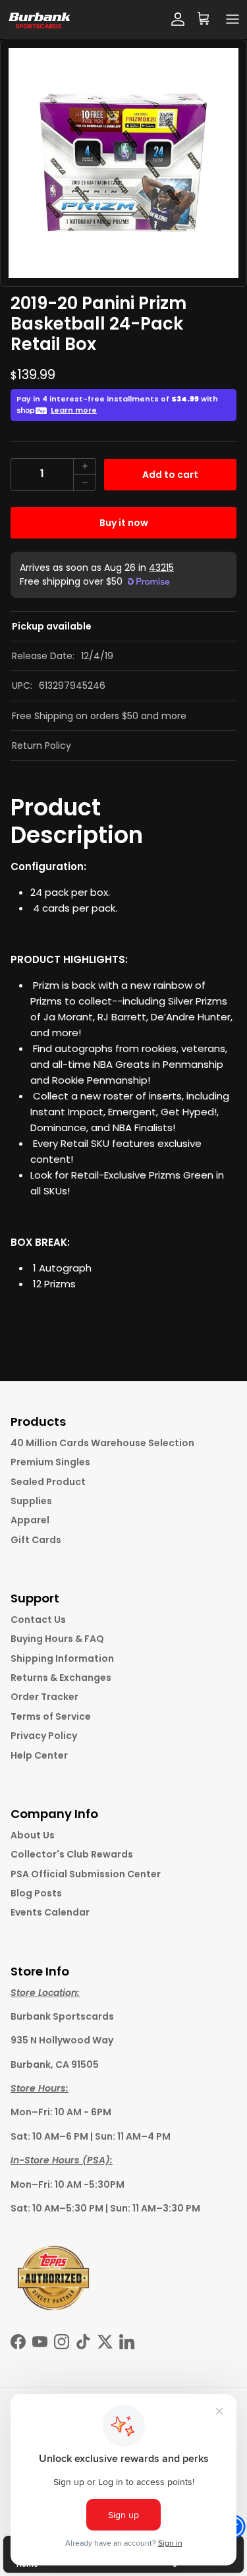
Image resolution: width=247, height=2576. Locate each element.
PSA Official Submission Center (86, 1874)
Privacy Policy (44, 1736)
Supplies (31, 1501)
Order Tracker (44, 1697)
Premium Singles (50, 1462)
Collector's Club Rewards (72, 1854)
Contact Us (38, 1620)
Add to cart (170, 475)
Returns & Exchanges (61, 1678)
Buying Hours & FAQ (57, 1639)
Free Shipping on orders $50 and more (99, 716)
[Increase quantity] (84, 467)
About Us (33, 1835)
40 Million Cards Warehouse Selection (102, 1443)
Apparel (30, 1520)
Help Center (39, 1755)
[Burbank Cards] (39, 19)
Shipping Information (62, 1658)
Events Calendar (50, 1912)
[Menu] (233, 19)
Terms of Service (51, 1716)
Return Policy (41, 746)
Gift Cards (36, 1540)
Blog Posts (36, 1893)
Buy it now (124, 523)
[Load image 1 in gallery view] (123, 163)
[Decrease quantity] (84, 483)
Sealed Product (48, 1482)
